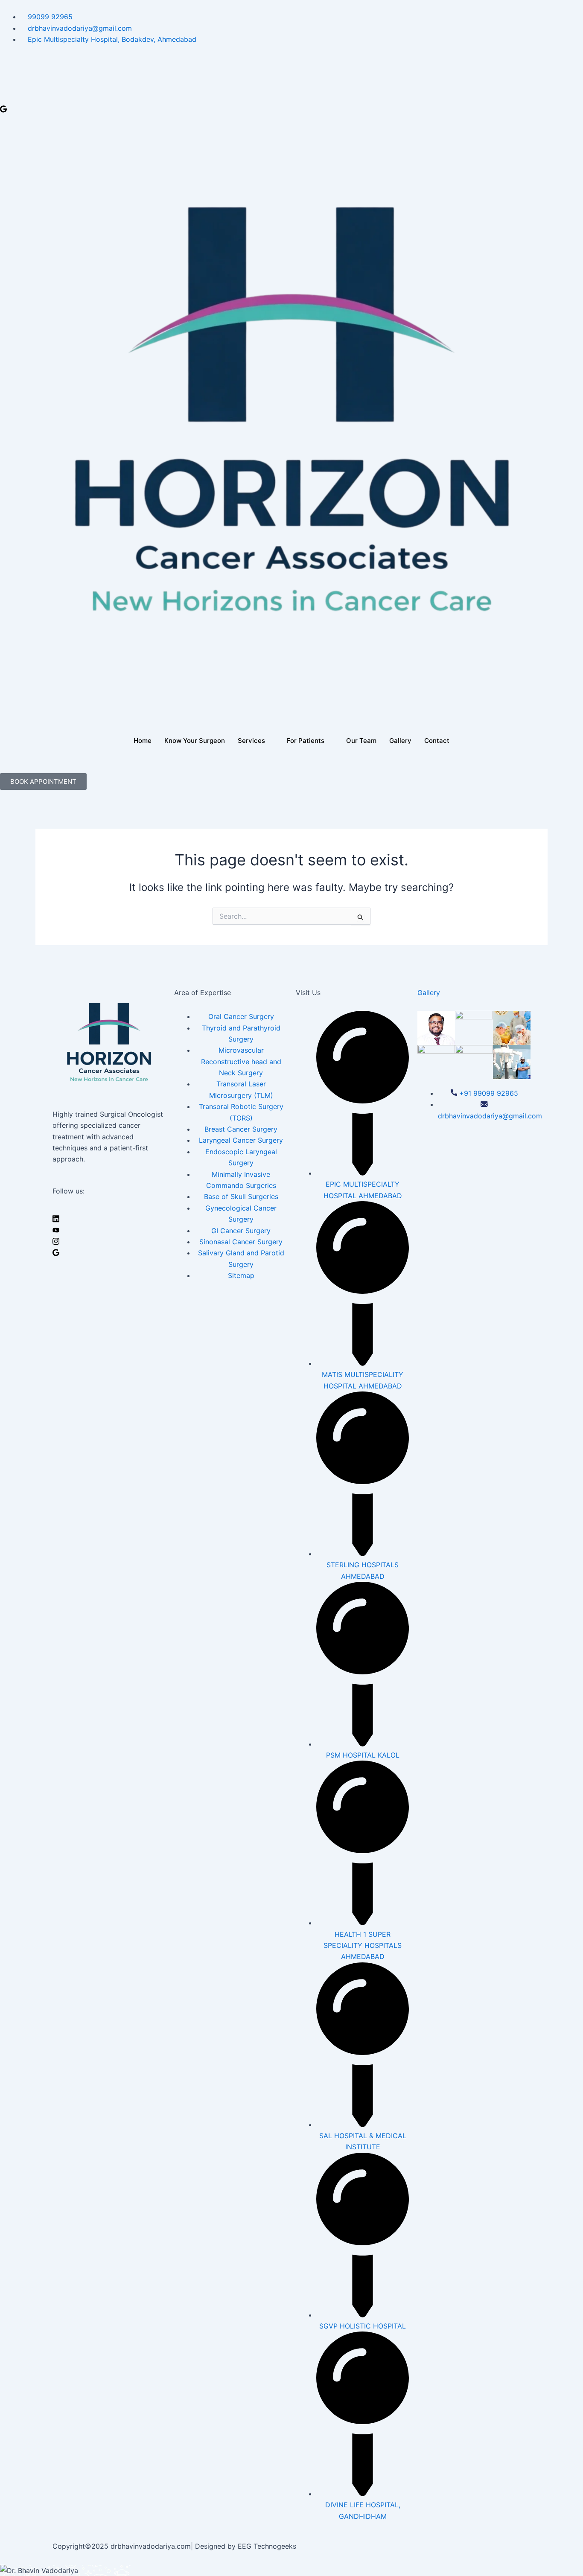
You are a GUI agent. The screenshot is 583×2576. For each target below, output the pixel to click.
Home (143, 741)
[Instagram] (291, 97)
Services (251, 741)
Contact (437, 741)
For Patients (306, 741)
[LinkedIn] (291, 73)
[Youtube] (291, 85)
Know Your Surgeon (195, 741)
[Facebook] (291, 61)
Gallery (400, 741)
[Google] (291, 108)
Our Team (361, 741)
